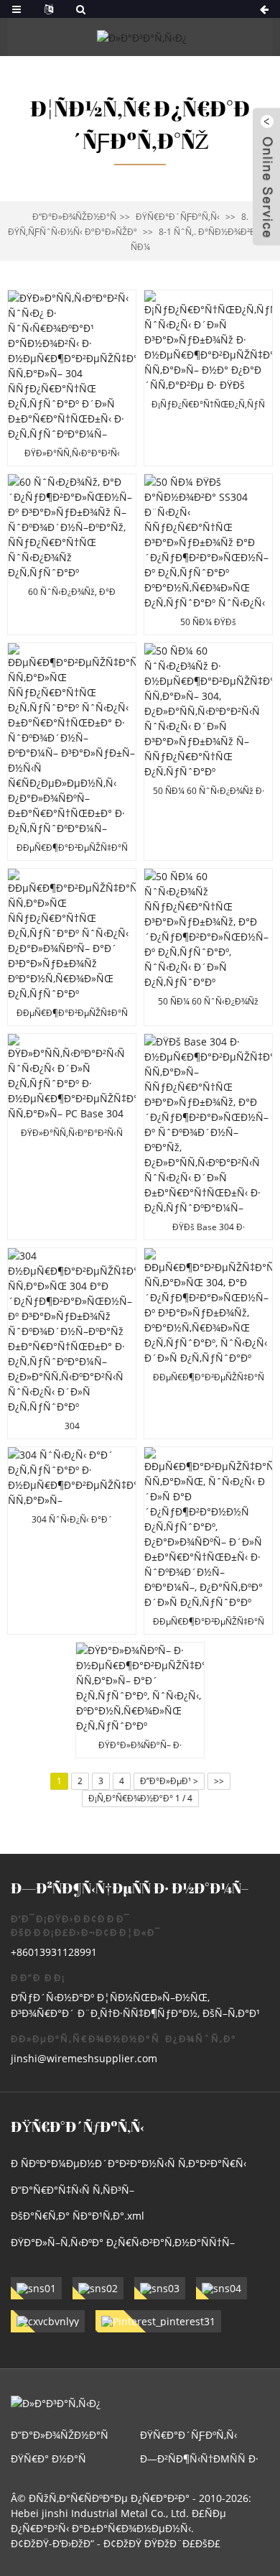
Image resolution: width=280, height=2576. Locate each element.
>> (219, 1781)
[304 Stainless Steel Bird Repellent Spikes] (72, 1541)
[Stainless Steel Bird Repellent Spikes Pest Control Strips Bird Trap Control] (208, 1541)
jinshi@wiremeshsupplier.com (84, 2058)
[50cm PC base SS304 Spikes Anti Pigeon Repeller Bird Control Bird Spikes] (208, 554)
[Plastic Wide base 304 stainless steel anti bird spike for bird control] (72, 378)
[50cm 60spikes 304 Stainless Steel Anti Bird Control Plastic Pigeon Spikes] (208, 752)
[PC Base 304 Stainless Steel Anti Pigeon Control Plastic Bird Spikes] (72, 1137)
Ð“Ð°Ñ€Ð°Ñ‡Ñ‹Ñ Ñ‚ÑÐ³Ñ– (73, 2190)
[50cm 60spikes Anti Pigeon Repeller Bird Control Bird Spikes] (208, 947)
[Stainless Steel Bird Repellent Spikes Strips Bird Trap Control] (140, 1700)
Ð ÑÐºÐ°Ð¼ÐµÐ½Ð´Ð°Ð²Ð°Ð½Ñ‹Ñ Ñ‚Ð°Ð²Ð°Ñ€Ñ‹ (129, 2163)
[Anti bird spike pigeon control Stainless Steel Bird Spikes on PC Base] (208, 378)
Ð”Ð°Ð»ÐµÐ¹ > (169, 1781)
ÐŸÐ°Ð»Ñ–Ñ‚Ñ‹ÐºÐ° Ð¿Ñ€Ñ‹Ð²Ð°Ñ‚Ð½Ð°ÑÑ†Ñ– (123, 2242)
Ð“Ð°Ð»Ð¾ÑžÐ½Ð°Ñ (74, 217)
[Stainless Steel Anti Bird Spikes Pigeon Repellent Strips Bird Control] (72, 947)
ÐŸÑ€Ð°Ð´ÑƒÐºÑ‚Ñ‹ (178, 217)
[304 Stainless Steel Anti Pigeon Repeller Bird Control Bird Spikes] (208, 1343)
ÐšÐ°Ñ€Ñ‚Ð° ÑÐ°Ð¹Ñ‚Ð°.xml (78, 2216)
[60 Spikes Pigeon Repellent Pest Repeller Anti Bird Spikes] (72, 554)
